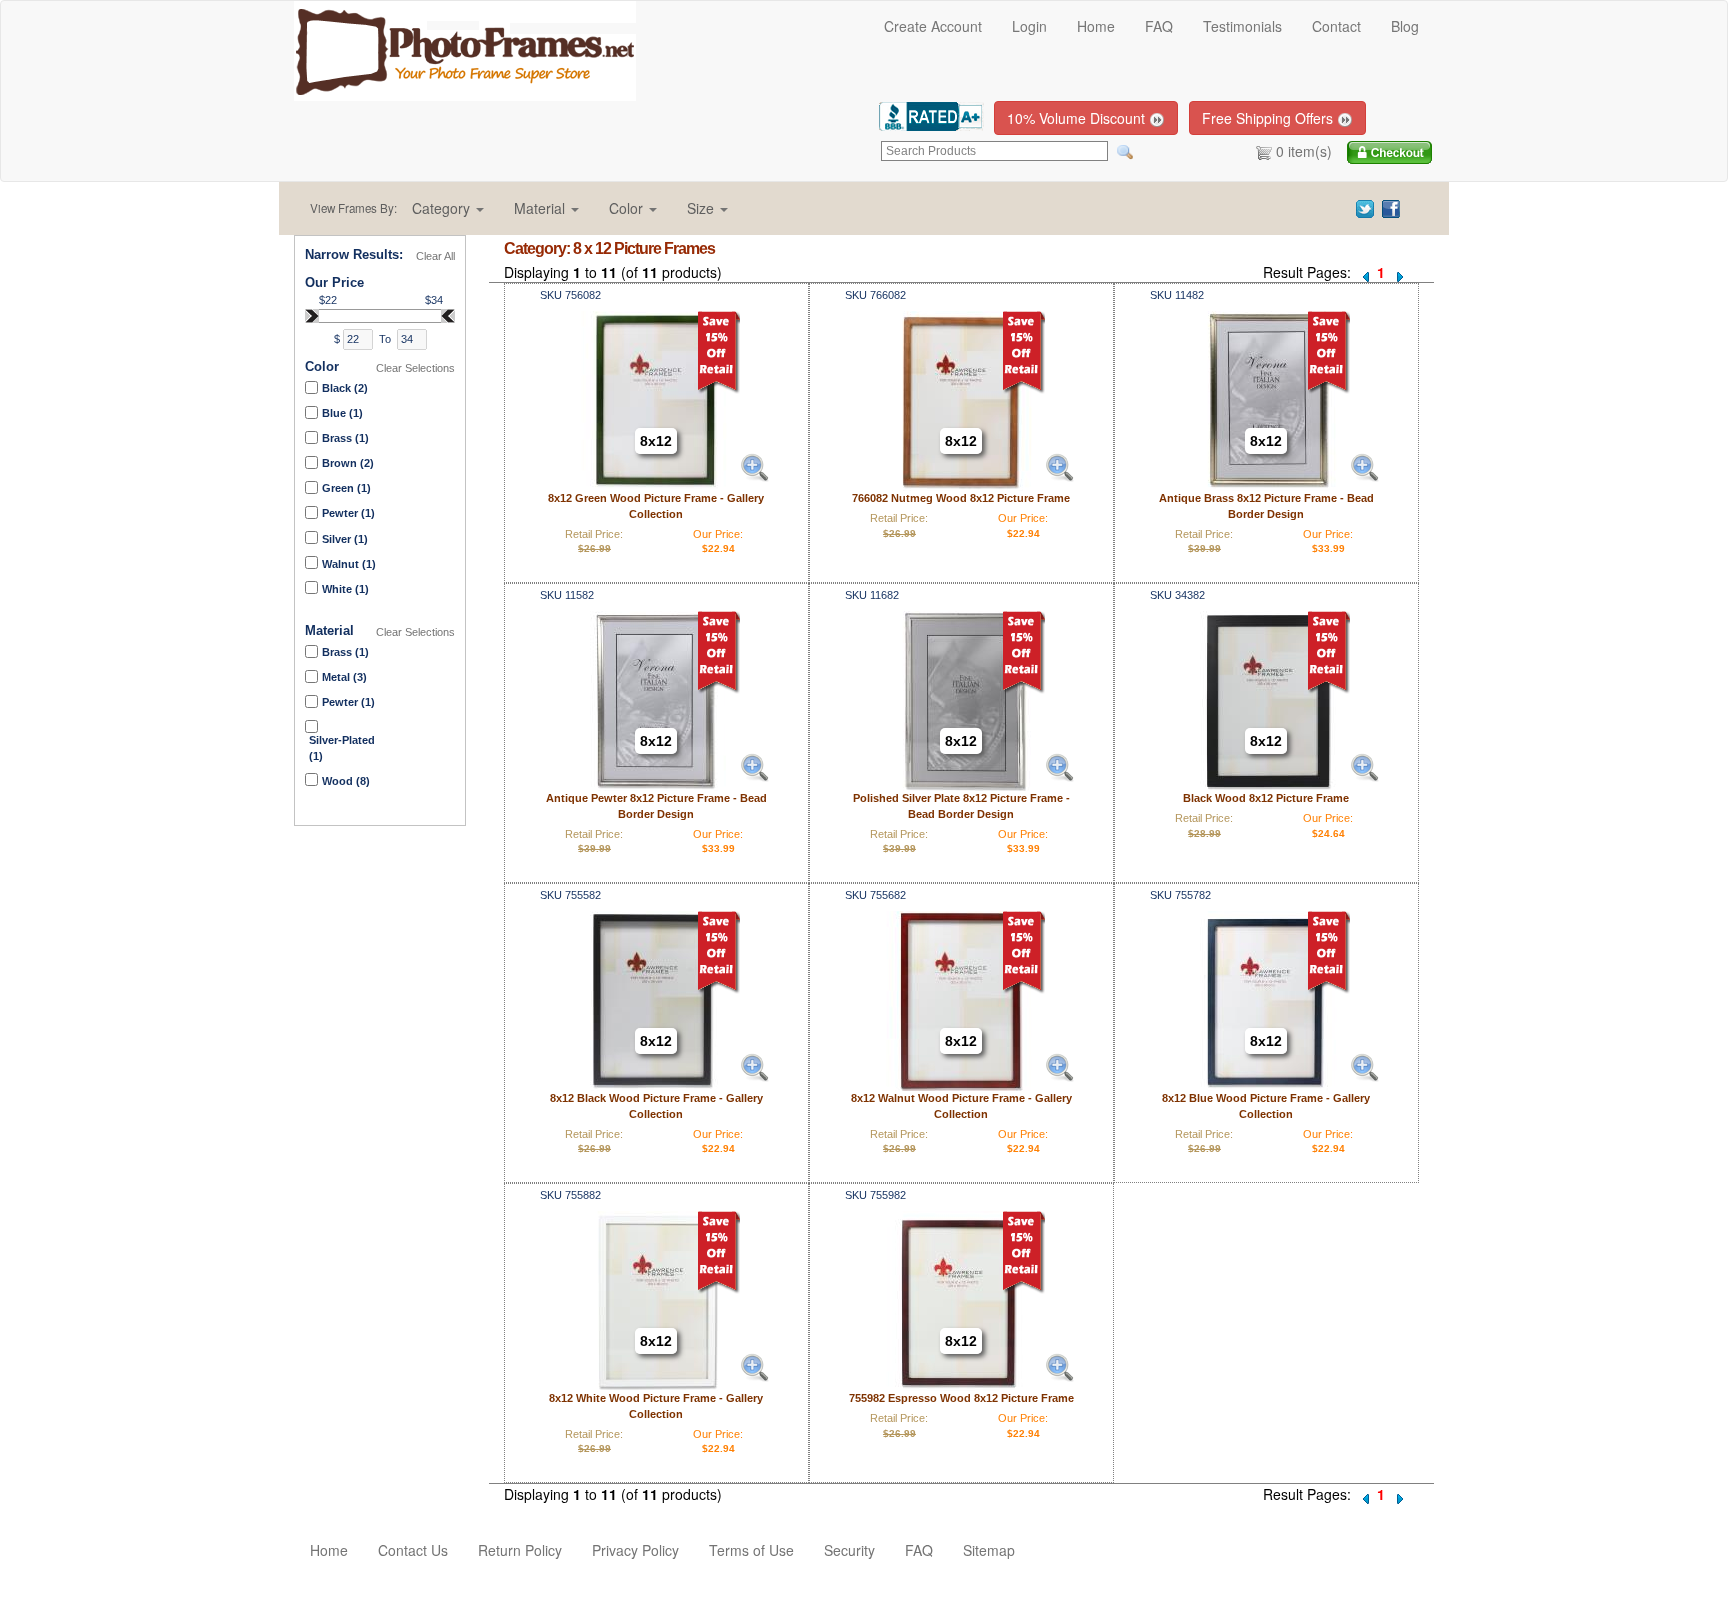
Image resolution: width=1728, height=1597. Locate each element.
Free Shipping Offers (1269, 118)
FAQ (1159, 26)
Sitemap (989, 1550)
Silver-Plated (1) (342, 748)
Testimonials (1242, 26)
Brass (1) (345, 438)
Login (1029, 26)
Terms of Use (751, 1550)
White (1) (345, 589)
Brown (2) (348, 463)
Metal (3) (344, 677)
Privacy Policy (635, 1550)
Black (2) (345, 388)
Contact (1336, 26)
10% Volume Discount (1078, 118)
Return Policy (520, 1550)
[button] (448, 208)
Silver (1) (345, 539)
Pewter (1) (348, 513)
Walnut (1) (349, 564)
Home (1096, 26)
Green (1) (346, 488)
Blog (1405, 26)
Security (849, 1550)
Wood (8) (346, 781)
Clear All (435, 256)
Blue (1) (342, 413)
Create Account (933, 26)
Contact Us (413, 1550)
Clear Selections (415, 368)
